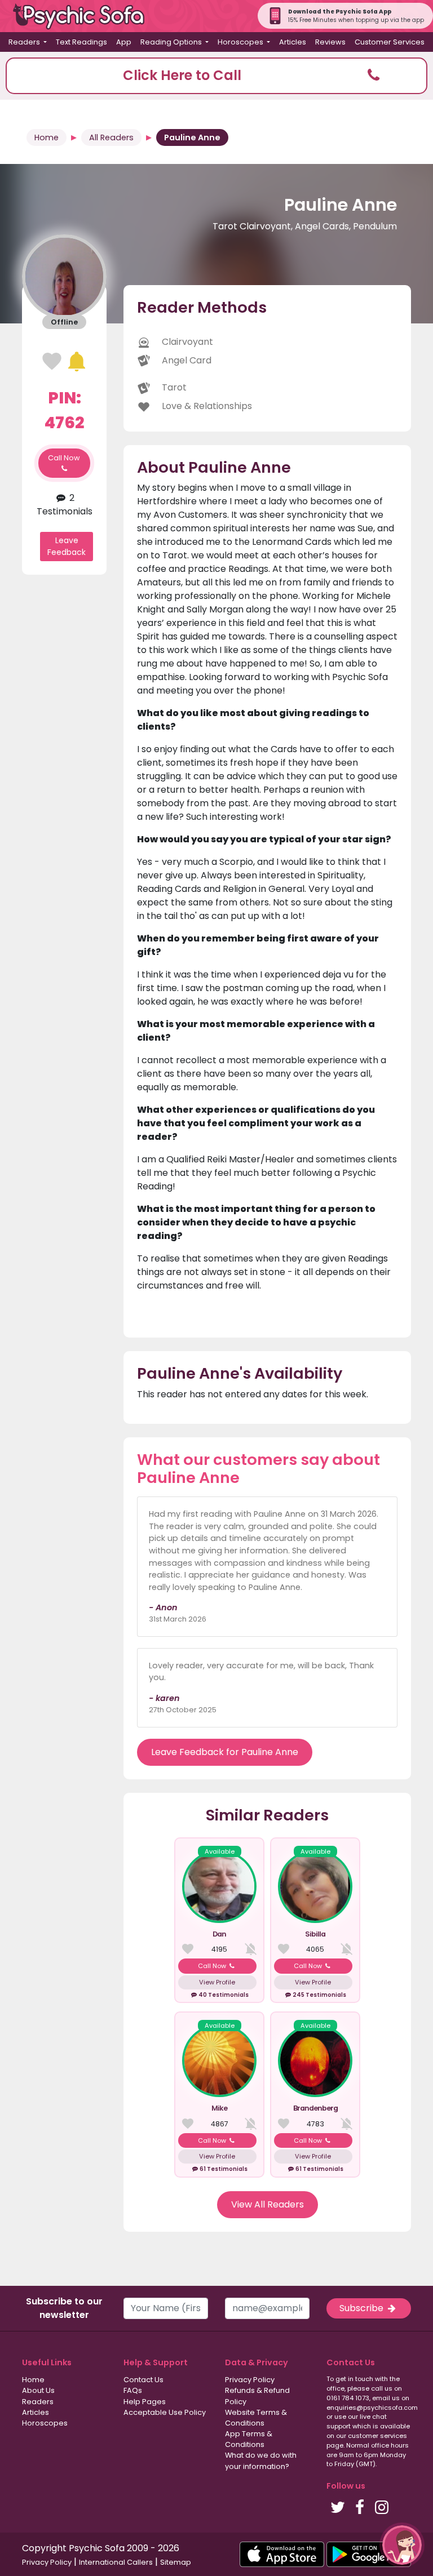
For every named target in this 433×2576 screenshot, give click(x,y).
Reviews (330, 42)
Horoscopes (45, 2423)
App (124, 42)
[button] (216, 76)
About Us (38, 2390)
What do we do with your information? (261, 2460)
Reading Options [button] (172, 42)
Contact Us (143, 2380)
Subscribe (363, 2308)
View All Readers (268, 2204)
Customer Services (390, 42)
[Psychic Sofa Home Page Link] (85, 16)
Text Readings (81, 42)
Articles (293, 42)
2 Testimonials (65, 505)
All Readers (111, 137)
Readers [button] (25, 42)
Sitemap (176, 2562)
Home (47, 137)
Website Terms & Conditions (256, 2418)
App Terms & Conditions (249, 2439)
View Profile (217, 1982)
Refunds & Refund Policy (257, 2396)
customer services (377, 2436)
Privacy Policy (250, 2380)
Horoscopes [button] (241, 42)
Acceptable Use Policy (165, 2412)
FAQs (133, 2390)
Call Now (64, 458)
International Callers (116, 2562)
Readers (38, 2402)
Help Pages (145, 2402)
